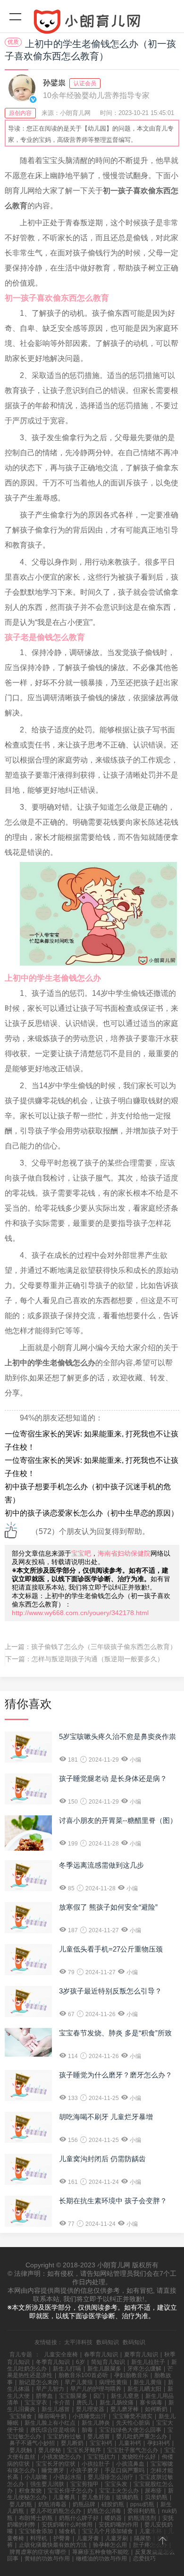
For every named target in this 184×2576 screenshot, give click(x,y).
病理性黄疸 (113, 2382)
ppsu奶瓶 (142, 2504)
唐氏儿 (85, 2403)
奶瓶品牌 (84, 2504)
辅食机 (67, 2531)
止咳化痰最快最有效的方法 (53, 2545)
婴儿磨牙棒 (125, 2409)
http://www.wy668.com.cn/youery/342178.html (80, 1613)
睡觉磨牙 (53, 2470)
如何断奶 (156, 2409)
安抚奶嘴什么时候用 (67, 2525)
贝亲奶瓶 (156, 2497)
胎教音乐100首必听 (83, 2375)
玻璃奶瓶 (127, 2497)
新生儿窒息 (125, 2396)
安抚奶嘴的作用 (118, 2525)
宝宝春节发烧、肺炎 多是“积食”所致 (115, 2033)
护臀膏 (62, 2538)
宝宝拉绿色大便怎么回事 (130, 2430)
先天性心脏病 (133, 2423)
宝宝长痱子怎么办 (70, 2491)
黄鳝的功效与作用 (47, 2559)
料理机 (39, 2538)
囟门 (99, 2396)
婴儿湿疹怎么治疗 (110, 2477)
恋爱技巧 (144, 2559)
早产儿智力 (50, 2389)
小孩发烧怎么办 (61, 2457)
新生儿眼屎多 (104, 2369)
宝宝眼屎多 (73, 2396)
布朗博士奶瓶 (36, 2518)
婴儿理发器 (90, 2409)
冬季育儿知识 (53, 2362)
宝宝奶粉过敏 (64, 2437)
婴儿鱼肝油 (96, 2497)
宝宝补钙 (101, 2443)
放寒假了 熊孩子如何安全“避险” (108, 1907)
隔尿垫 (142, 2538)
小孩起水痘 (67, 2477)
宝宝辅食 (21, 2416)
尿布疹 (153, 2491)
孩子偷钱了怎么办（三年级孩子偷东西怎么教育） (104, 1647)
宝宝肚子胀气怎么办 (133, 2450)
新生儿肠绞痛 (117, 2403)
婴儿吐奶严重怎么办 (142, 2437)
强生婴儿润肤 (47, 2484)
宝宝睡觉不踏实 (133, 2416)
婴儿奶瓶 (21, 2504)
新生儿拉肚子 (148, 2362)
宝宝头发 (116, 2484)
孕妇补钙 (159, 2443)
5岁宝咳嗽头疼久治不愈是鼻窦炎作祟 (117, 1736)
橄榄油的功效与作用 (101, 2559)
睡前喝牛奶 (52, 2416)
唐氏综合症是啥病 (53, 2430)
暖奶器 (113, 2518)
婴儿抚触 (21, 2450)
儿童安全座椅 (61, 2354)
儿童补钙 (130, 2443)
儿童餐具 (64, 2497)
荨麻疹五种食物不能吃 (100, 2552)
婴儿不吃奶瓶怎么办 (56, 2511)
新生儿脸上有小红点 (50, 2423)
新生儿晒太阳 (144, 2389)
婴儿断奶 (72, 2443)
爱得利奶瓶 (142, 2511)
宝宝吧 (81, 1553)
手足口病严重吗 (125, 2470)
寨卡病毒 (151, 2403)
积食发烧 (30, 2491)
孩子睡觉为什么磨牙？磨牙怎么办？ (116, 2075)
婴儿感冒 (99, 2437)
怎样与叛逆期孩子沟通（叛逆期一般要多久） (98, 1659)
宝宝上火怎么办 (119, 2491)
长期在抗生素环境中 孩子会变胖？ (113, 2201)
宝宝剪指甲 (84, 2484)
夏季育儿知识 (141, 2354)
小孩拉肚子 (96, 2464)
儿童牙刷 (117, 2538)
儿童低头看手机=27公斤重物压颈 (111, 1949)
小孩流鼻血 (130, 2464)
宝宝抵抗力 (101, 2457)
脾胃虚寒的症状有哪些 (38, 2552)
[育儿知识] (92, 24)
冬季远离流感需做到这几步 (101, 1865)
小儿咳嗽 (36, 2477)
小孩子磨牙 (84, 2470)
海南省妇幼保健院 (124, 1553)
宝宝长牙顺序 (84, 2450)
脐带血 (44, 2396)
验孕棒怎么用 (110, 2545)
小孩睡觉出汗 (90, 2416)
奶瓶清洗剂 (142, 2518)
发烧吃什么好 (139, 2457)
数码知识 (108, 2342)
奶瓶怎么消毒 (104, 2511)
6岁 (80, 2362)
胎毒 (87, 2430)
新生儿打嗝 (67, 2369)
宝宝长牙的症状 (56, 2464)
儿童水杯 (151, 2531)
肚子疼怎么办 (150, 2545)
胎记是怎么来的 (39, 2382)
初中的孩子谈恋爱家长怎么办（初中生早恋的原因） (92, 1513)
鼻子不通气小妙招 (32, 2443)
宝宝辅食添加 (36, 2531)
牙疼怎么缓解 (144, 2369)
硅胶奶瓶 (113, 2504)
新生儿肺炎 (96, 2423)
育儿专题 (21, 2354)
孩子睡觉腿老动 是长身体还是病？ (113, 1778)
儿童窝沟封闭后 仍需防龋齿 (102, 2159)
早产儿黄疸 (79, 2382)
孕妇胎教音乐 (131, 2375)
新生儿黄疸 (148, 2382)
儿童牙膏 (88, 2538)
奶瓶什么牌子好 (79, 2518)
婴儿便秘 (50, 2450)
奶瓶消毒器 (52, 2504)
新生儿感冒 (56, 2409)
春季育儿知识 (101, 2354)
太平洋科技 (78, 2342)
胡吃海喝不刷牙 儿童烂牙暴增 (106, 2117)
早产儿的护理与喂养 (96, 2389)
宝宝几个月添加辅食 (108, 2531)
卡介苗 (62, 2403)
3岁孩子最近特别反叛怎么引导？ (110, 1991)
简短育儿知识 (108, 2362)
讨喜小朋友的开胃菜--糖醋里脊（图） (118, 1820)
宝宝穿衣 (36, 2403)
